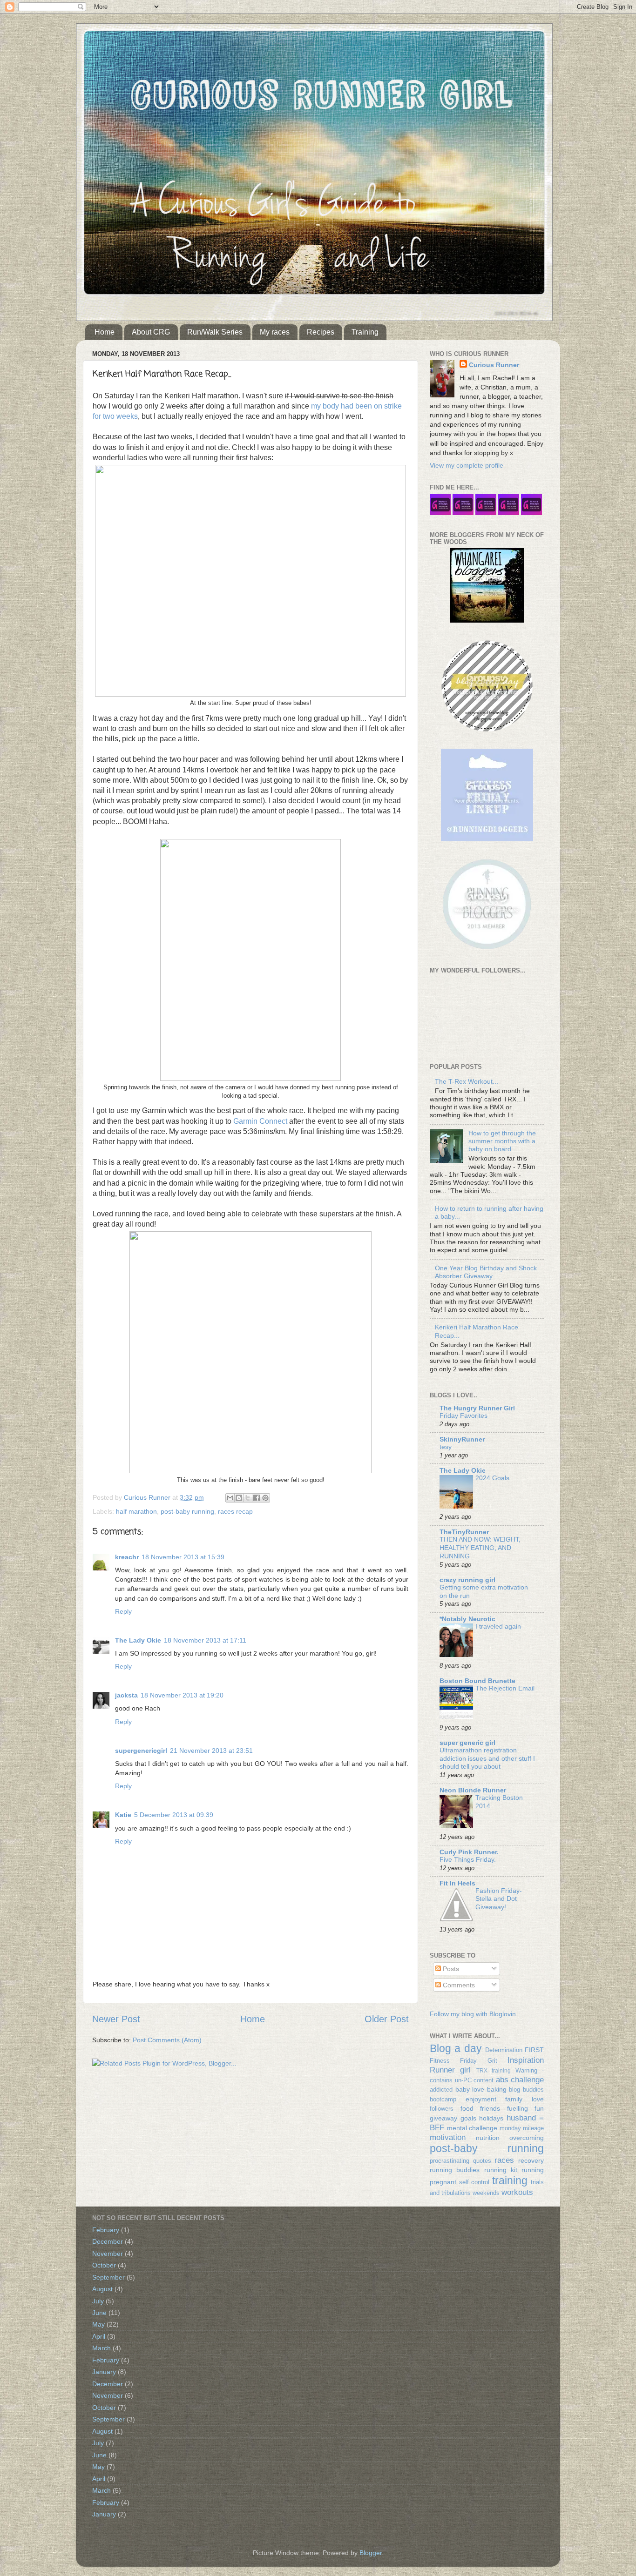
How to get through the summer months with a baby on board (502, 1141)
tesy (446, 1447)
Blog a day (456, 2048)
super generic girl (467, 1743)
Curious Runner (494, 365)
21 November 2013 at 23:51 (211, 1751)
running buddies (455, 2170)
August (102, 2289)
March (101, 2348)
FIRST (534, 2050)
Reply (123, 1611)
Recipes (321, 332)
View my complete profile (467, 465)
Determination (504, 2050)
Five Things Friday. (468, 1860)
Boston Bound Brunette (477, 1681)
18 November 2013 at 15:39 (183, 1557)
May (98, 2324)
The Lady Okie (138, 1640)
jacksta (126, 1695)
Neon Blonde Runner (473, 1790)
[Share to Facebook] (257, 1498)
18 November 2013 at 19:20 (182, 1695)
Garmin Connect (261, 1121)
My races (275, 332)
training (510, 2180)
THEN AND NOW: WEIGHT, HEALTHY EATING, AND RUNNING (480, 1548)
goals (468, 2118)
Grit (492, 2061)
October (104, 2265)
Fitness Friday (453, 2061)
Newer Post (116, 2019)
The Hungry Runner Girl (477, 1408)
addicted (441, 2090)
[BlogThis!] (239, 1498)
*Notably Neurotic (467, 1619)
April (99, 2336)
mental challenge (472, 2128)
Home (105, 332)
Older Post (387, 2019)
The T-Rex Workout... (467, 1081)
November (108, 2254)
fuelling (518, 2108)
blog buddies (526, 2090)
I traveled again (498, 1627)
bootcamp (443, 2099)
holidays (491, 2118)
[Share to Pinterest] (265, 1498)
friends (490, 2108)
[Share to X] (248, 1498)
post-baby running (187, 1511)
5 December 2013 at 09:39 (174, 1815)
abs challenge (520, 2080)
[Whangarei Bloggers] (487, 620)
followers (442, 2109)
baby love (470, 2089)
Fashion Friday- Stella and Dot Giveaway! (499, 1899)
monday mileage (522, 2128)
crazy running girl (467, 1580)
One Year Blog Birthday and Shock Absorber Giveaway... (486, 1272)
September (108, 2277)
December (108, 2241)
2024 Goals (492, 1478)
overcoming (527, 2138)
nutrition (488, 2138)
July (98, 2301)
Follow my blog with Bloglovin (473, 2014)
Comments (458, 1985)
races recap (235, 1511)
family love (524, 2099)
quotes (482, 2161)
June (99, 2313)
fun (539, 2108)
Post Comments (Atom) (167, 2040)
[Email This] (230, 1498)
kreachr (127, 1557)
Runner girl (450, 2070)
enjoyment (481, 2099)
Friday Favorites (463, 1416)
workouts (517, 2192)
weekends (486, 2193)
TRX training (494, 2071)
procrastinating (450, 2161)
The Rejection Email (505, 1688)
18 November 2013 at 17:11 (205, 1640)
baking (497, 2089)
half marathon (136, 1511)
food (467, 2108)
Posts (450, 1969)
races (504, 2160)
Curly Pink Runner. (469, 1852)
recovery (531, 2160)
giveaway (443, 2118)
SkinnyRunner (462, 1439)
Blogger (371, 2553)
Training (365, 332)
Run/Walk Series (215, 332)
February (106, 2230)
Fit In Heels (457, 1883)
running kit (501, 2170)
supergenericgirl (141, 1751)
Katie (123, 1815)
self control (474, 2182)
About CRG (151, 332)
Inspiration (526, 2060)
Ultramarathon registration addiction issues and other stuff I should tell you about (487, 1759)
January (104, 2372)
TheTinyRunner (464, 1532)
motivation (448, 2137)
